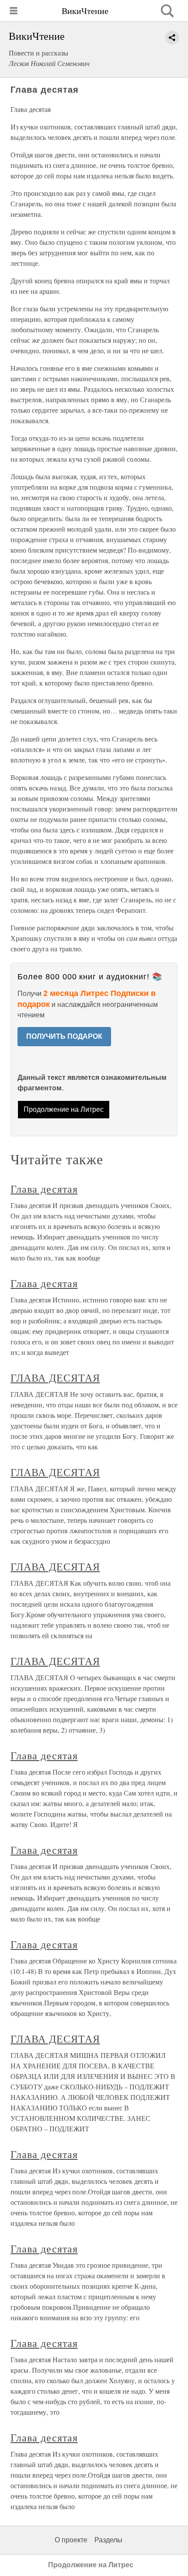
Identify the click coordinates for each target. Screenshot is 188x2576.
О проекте (71, 2540)
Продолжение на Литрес (64, 1109)
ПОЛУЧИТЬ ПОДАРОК (64, 1036)
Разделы (108, 2540)
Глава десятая (44, 1189)
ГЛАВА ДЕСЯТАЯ (55, 1378)
